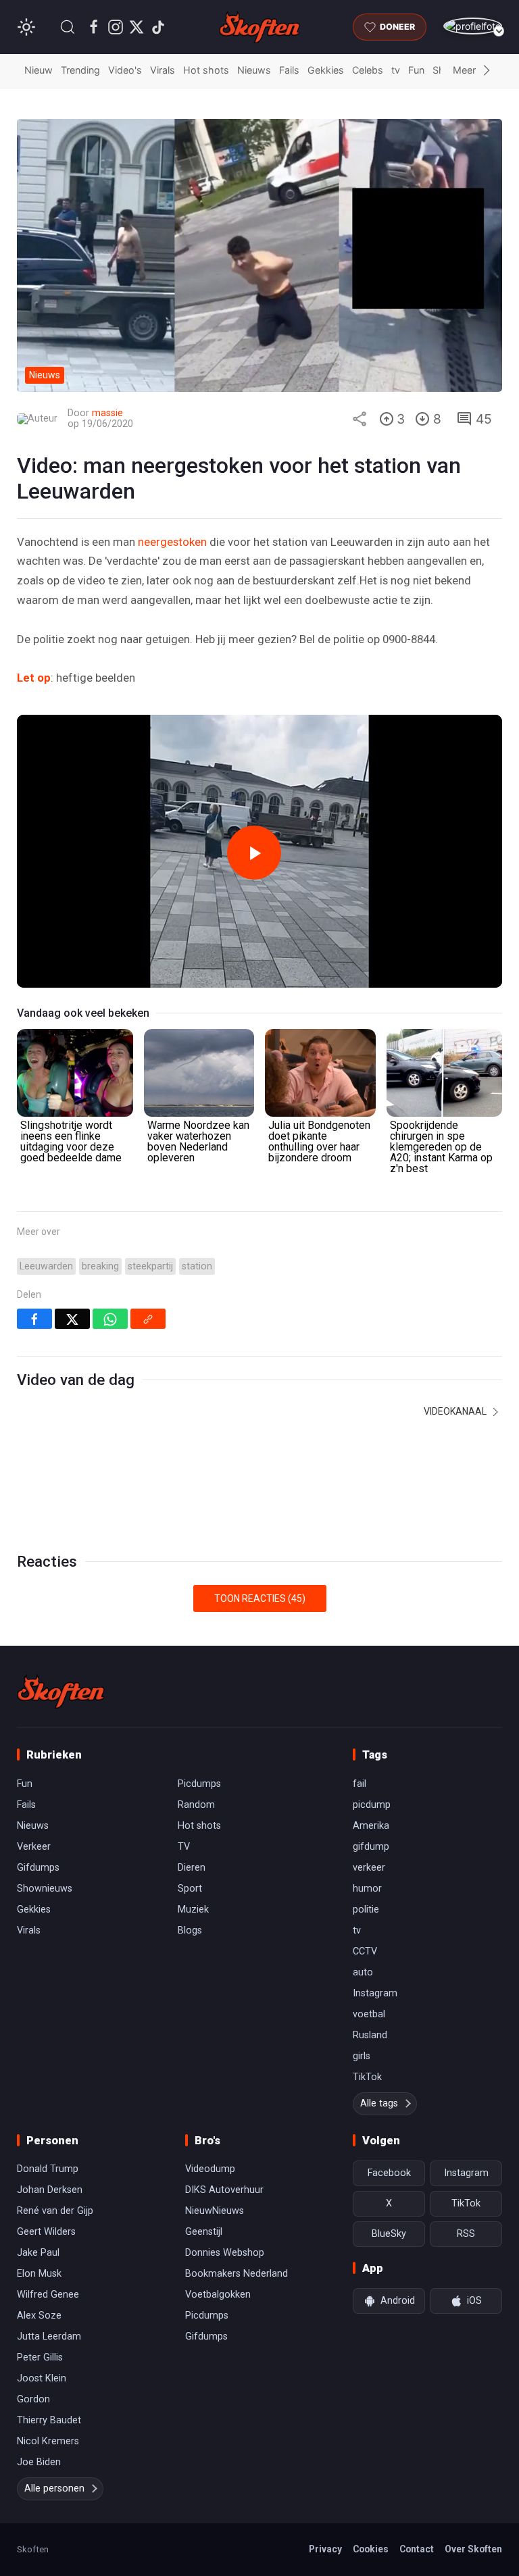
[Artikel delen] (360, 419)
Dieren (192, 1868)
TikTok (367, 2077)
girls (362, 2056)
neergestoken (172, 542)
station (197, 1266)
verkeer (369, 1868)
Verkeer (34, 1847)
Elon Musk (39, 2274)
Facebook (389, 2173)
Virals (163, 70)
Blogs (190, 1930)
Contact (417, 2549)
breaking (100, 1266)
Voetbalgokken (218, 2295)
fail (360, 1784)
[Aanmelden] (473, 26)
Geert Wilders (46, 2232)
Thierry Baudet (49, 2420)
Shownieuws (45, 1889)
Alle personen (54, 2489)
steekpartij (150, 1266)
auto (363, 1972)
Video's (125, 70)
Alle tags (379, 2103)
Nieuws (254, 70)
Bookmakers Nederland (237, 2274)
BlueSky (389, 2234)
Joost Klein (42, 2378)
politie (366, 1910)
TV (184, 1847)
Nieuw (39, 70)
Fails (289, 70)
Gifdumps (38, 1868)
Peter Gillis (40, 2357)
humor (367, 1889)
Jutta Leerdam (49, 2337)
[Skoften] (61, 1692)
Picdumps (199, 1784)
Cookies (371, 2549)
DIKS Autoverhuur (224, 2190)
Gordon (33, 2399)
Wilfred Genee (48, 2295)
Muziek (193, 1910)
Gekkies (326, 70)
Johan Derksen (50, 2190)
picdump (372, 1805)
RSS (466, 2234)
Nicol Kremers (48, 2441)
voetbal (369, 2014)
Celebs (368, 70)
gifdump (371, 1847)
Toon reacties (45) (260, 1598)
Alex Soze (39, 2316)
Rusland (370, 2035)
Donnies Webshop (225, 2253)
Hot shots (206, 70)
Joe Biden (39, 2462)
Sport (190, 1889)
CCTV (365, 1951)
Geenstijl (204, 2232)
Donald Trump (48, 2169)
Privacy (325, 2549)
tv (396, 70)
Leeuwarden (46, 1266)
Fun (416, 70)
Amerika (371, 1826)
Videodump (210, 2169)
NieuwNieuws (215, 2211)
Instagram (375, 1993)
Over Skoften (473, 2549)
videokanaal (456, 1411)
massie (107, 413)
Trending (80, 70)
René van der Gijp (55, 2211)
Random (196, 1805)
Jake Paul (38, 2253)
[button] (68, 27)
